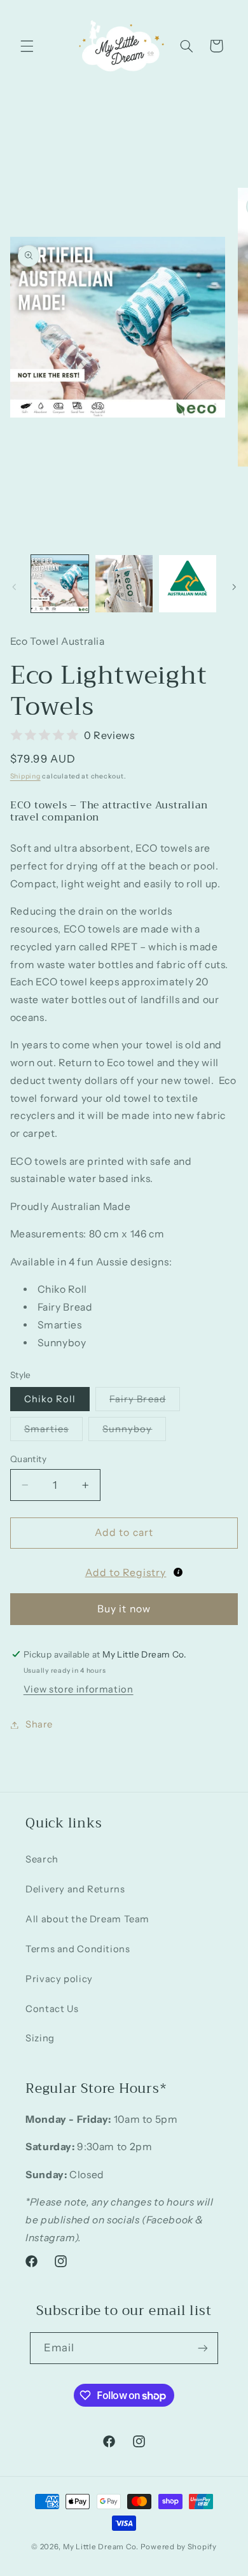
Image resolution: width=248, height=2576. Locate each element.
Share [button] (39, 1724)
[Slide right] (234, 588)
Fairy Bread (145, 1402)
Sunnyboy (134, 1432)
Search (42, 1859)
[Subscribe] (203, 2348)
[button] (27, 46)
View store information (79, 1689)
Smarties (53, 1432)
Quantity (28, 1459)
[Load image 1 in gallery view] (60, 584)
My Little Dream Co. (102, 2547)
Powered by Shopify (179, 2547)
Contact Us (52, 2009)
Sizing (40, 2038)
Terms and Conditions (78, 1949)
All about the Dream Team (87, 1919)
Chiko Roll (50, 1399)
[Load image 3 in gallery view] (188, 584)
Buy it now (124, 1609)
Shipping (25, 776)
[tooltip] (178, 1572)
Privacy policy (59, 1979)
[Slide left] (14, 588)
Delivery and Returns (75, 1889)
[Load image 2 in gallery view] (124, 584)
